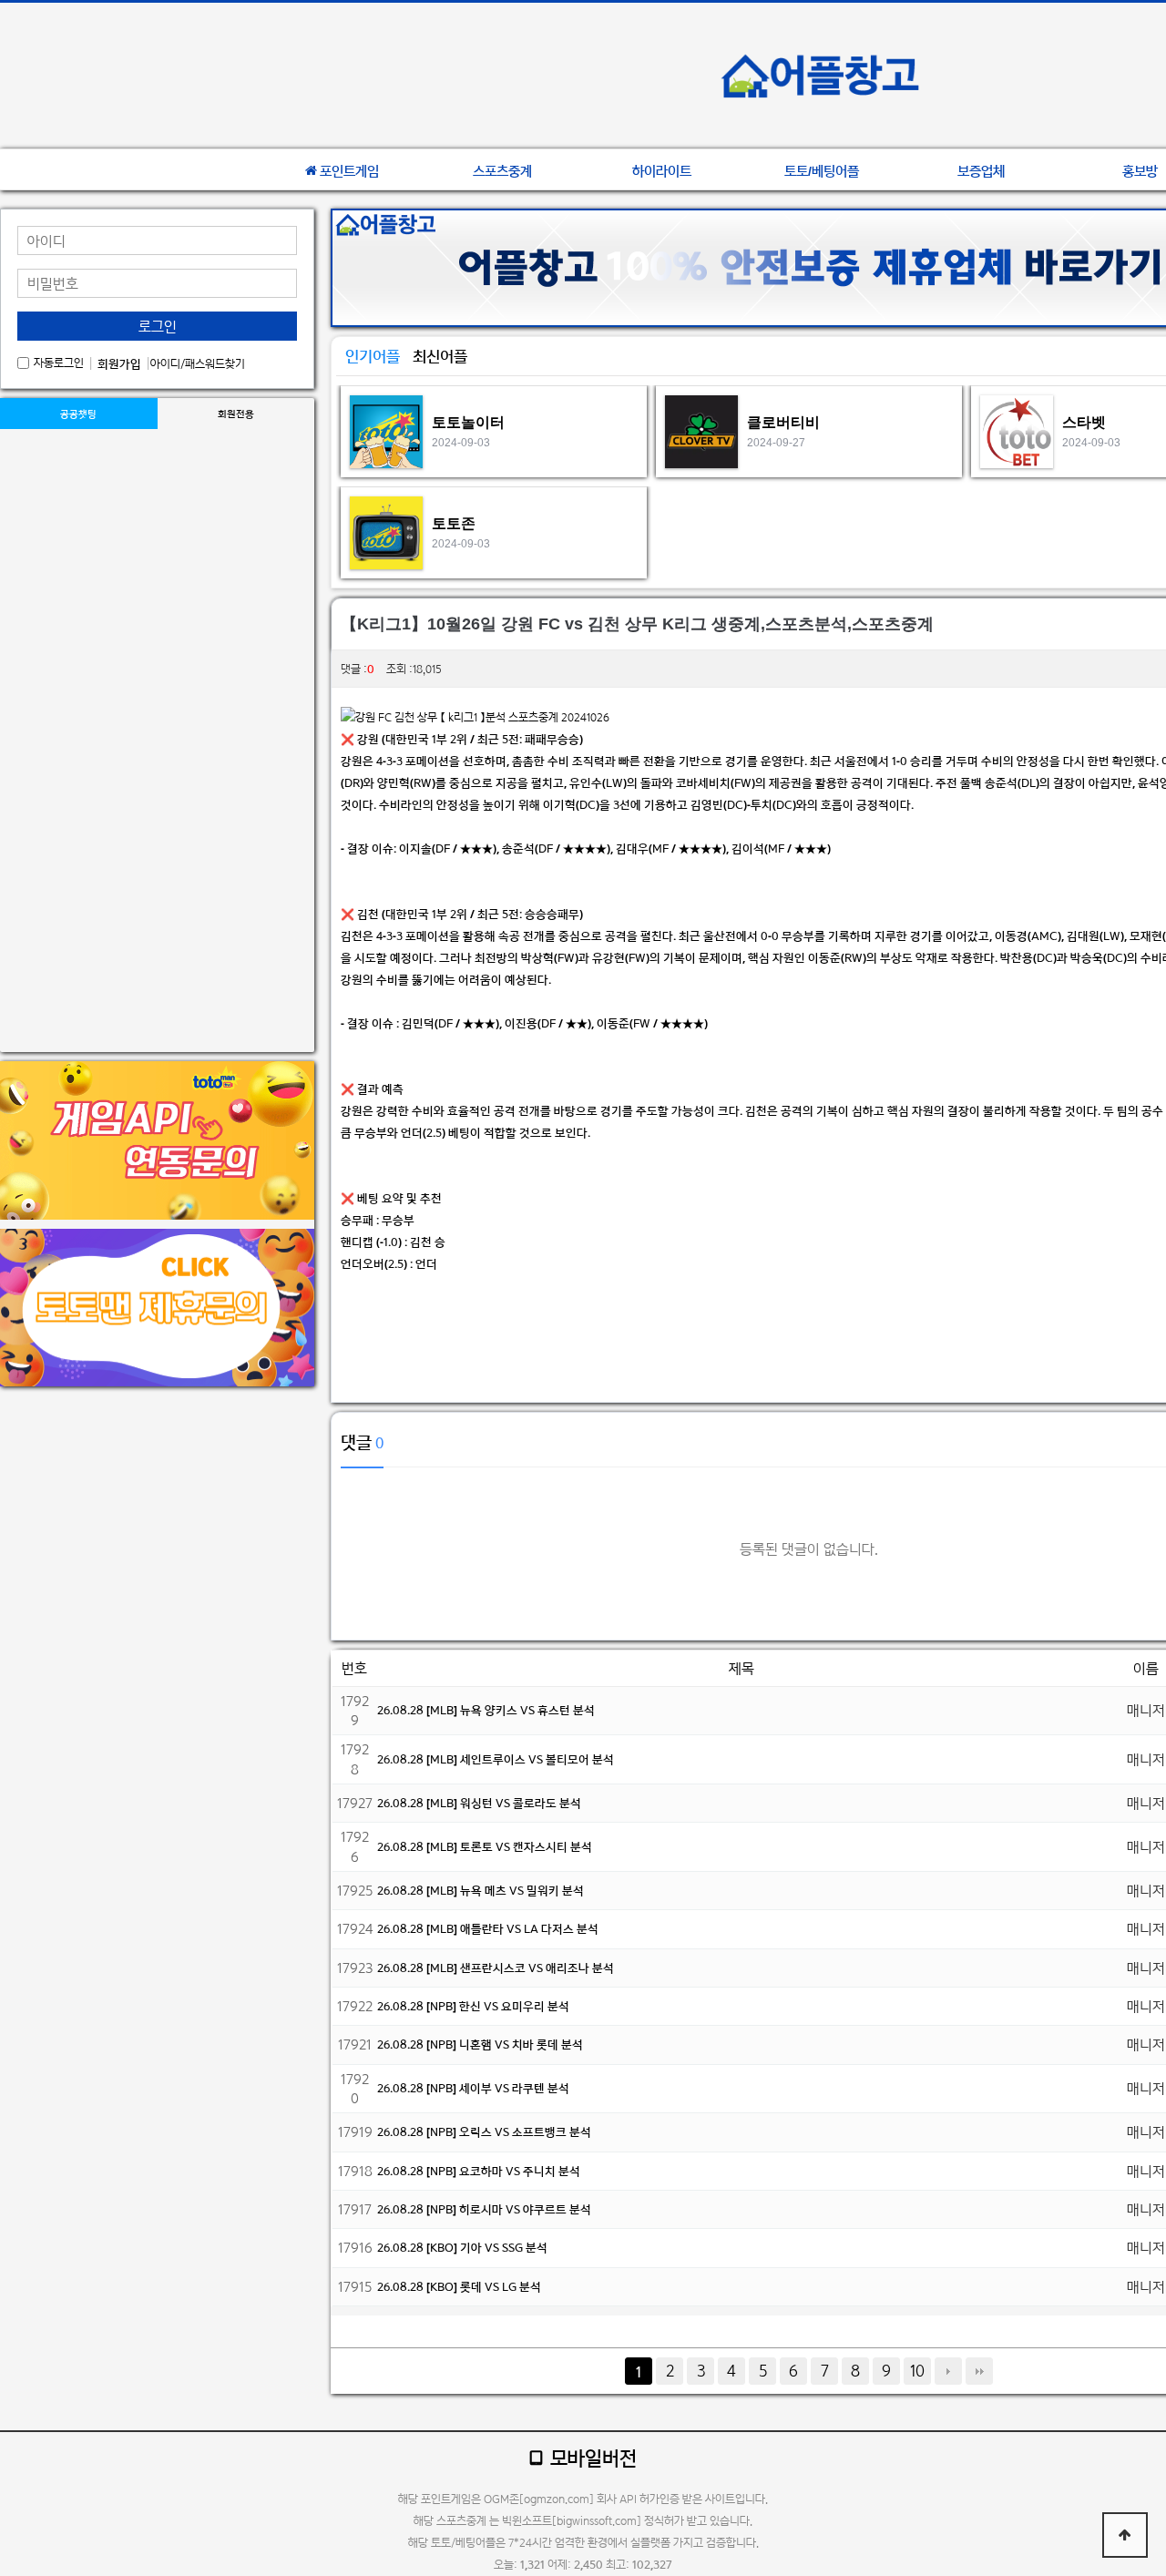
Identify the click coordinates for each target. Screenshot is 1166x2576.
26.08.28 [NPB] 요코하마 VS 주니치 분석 (479, 2171)
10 (917, 2371)
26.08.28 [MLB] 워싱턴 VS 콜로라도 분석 (479, 1803)
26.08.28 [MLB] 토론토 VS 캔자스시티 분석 (485, 1847)
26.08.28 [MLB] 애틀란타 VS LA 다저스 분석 (488, 1929)
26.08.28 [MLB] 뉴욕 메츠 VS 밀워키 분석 (481, 1891)
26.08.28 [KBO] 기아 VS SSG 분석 (462, 2248)
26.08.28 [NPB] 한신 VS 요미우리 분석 (473, 2006)
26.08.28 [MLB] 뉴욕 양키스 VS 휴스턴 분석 (486, 1710)
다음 (948, 2371)
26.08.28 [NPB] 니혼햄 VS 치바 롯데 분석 (480, 2044)
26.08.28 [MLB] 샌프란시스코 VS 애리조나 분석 (496, 1968)
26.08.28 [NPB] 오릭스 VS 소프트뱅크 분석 (484, 2132)
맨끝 (979, 2371)
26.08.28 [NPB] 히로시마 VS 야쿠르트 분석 (484, 2209)
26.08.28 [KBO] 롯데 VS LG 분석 (459, 2287)
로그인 (158, 327)
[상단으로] (1125, 2535)
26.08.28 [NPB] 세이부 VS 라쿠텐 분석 (473, 2088)
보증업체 (981, 171)
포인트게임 (349, 171)
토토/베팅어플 (822, 171)
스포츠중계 (502, 171)
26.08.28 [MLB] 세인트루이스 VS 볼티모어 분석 (496, 1759)
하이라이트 (662, 171)
